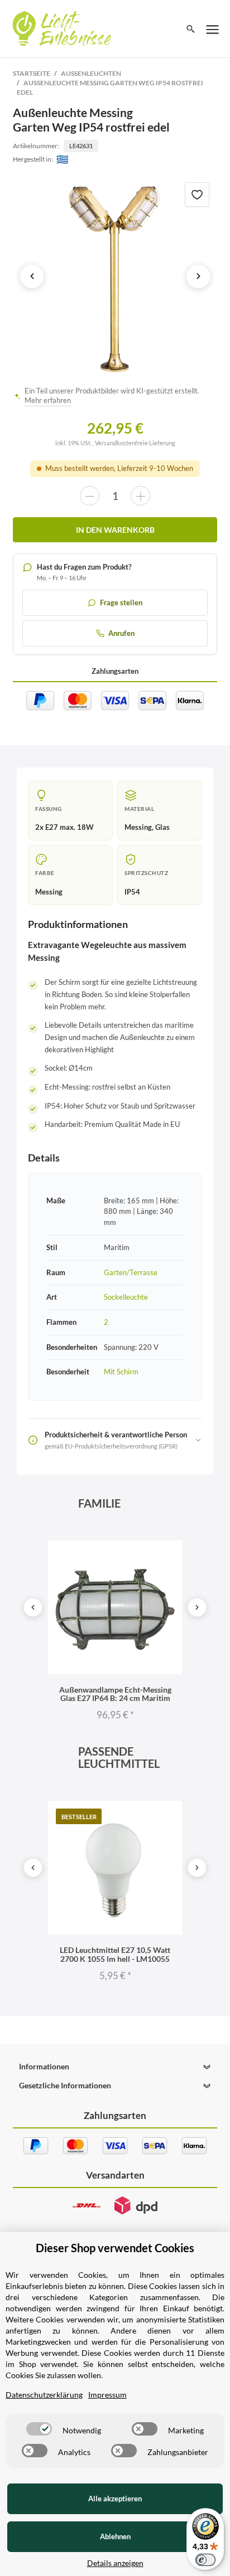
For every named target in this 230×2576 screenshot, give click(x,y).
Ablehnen (115, 2536)
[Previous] (33, 1607)
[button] (115, 2067)
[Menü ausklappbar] (213, 29)
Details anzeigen (115, 2563)
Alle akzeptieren (115, 2499)
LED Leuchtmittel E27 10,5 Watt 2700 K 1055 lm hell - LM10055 (115, 1954)
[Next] (197, 1607)
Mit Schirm (121, 1372)
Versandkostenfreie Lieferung (135, 443)
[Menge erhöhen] (140, 496)
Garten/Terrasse (131, 1272)
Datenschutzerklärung (44, 2395)
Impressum (107, 2395)
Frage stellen (121, 602)
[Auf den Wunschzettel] (197, 195)
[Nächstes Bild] (198, 276)
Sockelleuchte (126, 1297)
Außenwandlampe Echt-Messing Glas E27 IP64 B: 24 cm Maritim (115, 1694)
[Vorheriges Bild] (32, 276)
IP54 (132, 892)
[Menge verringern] (90, 496)
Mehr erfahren (48, 400)
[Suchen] (191, 29)
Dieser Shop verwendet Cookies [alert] (115, 2248)
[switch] (39, 2429)
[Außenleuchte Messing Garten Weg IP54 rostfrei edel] (115, 276)
